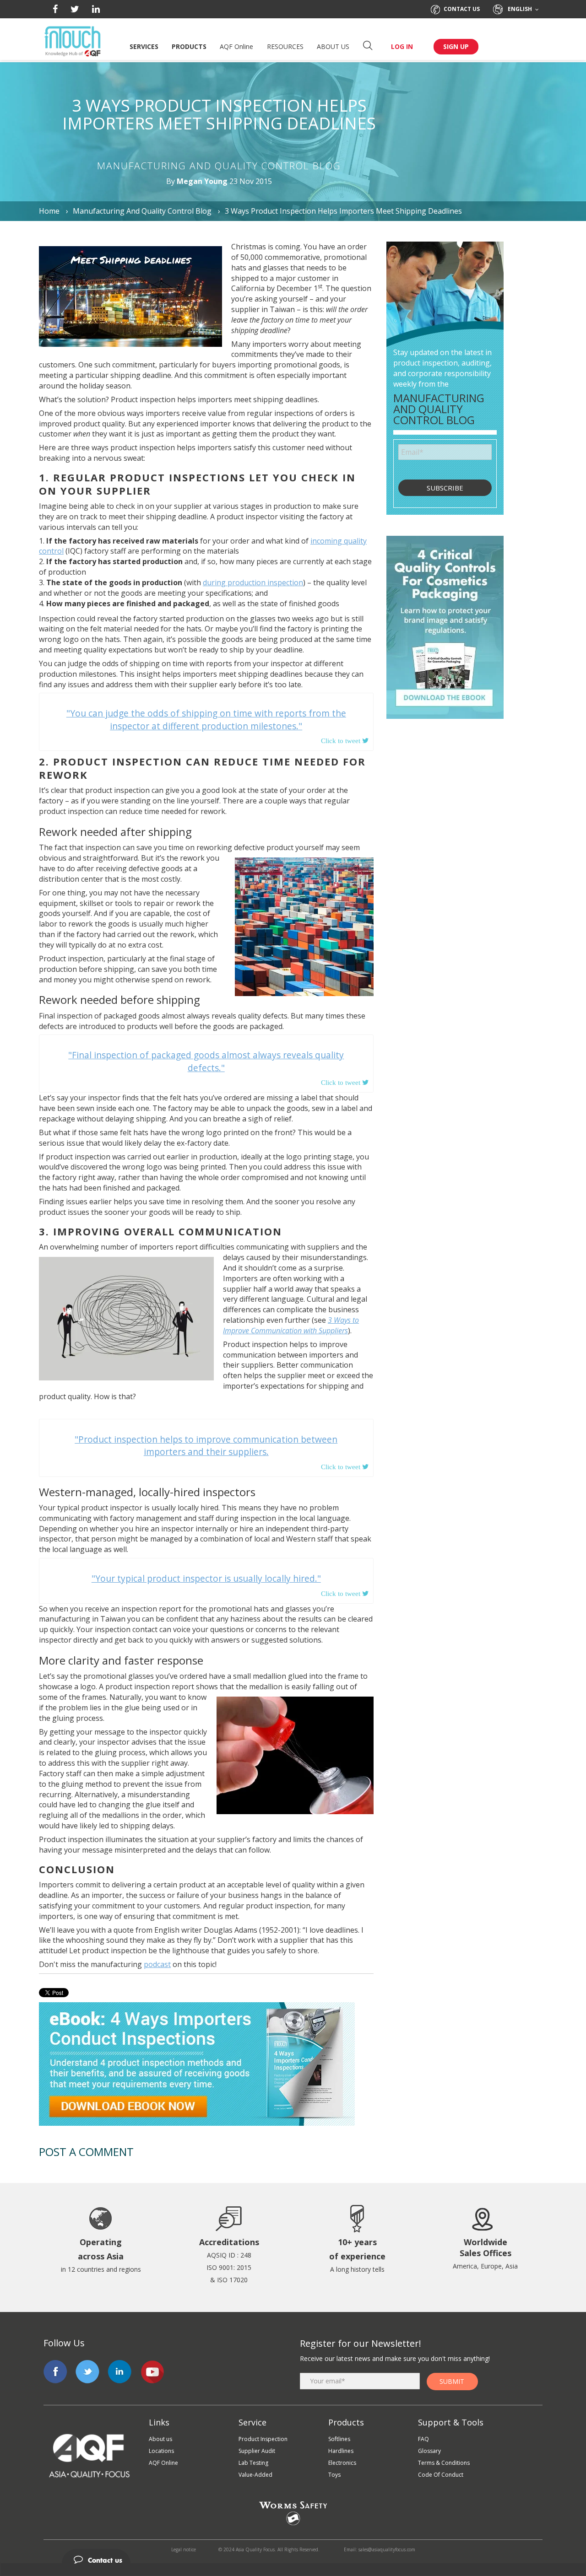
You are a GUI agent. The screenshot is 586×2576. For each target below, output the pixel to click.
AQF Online (236, 46)
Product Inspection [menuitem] (263, 2439)
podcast (157, 1964)
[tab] (293, 2556)
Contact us (462, 9)
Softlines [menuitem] (339, 2439)
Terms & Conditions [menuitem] (444, 2463)
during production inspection (253, 582)
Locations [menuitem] (161, 2451)
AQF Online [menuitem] (163, 2463)
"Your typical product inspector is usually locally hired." (206, 1578)
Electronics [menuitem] (342, 2463)
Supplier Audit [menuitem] (257, 2451)
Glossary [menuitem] (429, 2451)
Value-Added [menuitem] (255, 2475)
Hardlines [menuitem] (341, 2451)
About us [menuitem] (160, 2439)
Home (50, 211)
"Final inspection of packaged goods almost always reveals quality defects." (206, 1061)
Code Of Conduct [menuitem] (441, 2475)
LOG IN (402, 46)
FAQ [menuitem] (423, 2439)
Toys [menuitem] (334, 2475)
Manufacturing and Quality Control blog (142, 211)
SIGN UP (456, 46)
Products (189, 46)
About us (333, 46)
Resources (285, 46)
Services (144, 46)
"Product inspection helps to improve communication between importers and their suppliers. (206, 1445)
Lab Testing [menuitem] (253, 2463)
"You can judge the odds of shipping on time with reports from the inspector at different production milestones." (206, 719)
